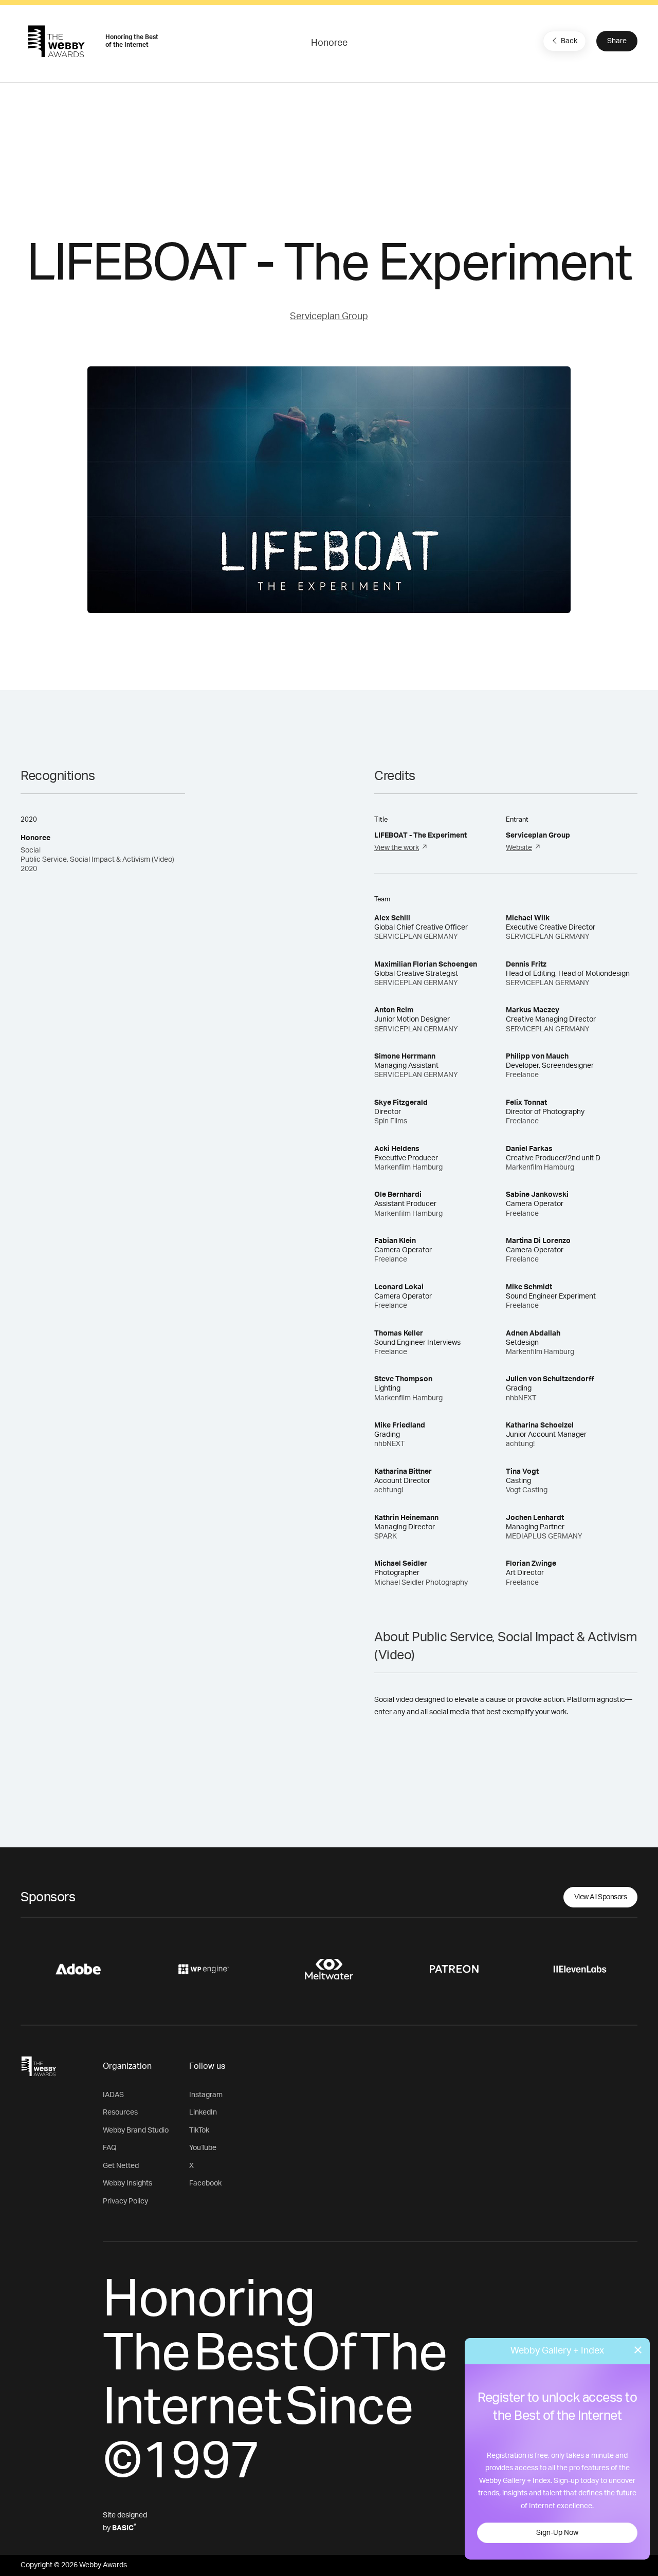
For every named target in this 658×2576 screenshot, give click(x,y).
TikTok (199, 2130)
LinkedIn (203, 2112)
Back (569, 41)
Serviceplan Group (329, 317)
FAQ (110, 2148)
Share (617, 41)
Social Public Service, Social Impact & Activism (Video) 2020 (97, 860)
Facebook (205, 2183)
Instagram (206, 2095)
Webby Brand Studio (136, 2130)
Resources (120, 2112)
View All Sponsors (601, 1897)
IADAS (113, 2095)
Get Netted (121, 2166)
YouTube (203, 2148)
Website (519, 848)
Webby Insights (127, 2183)
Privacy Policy (125, 2201)
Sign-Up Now (557, 2533)
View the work (397, 848)
